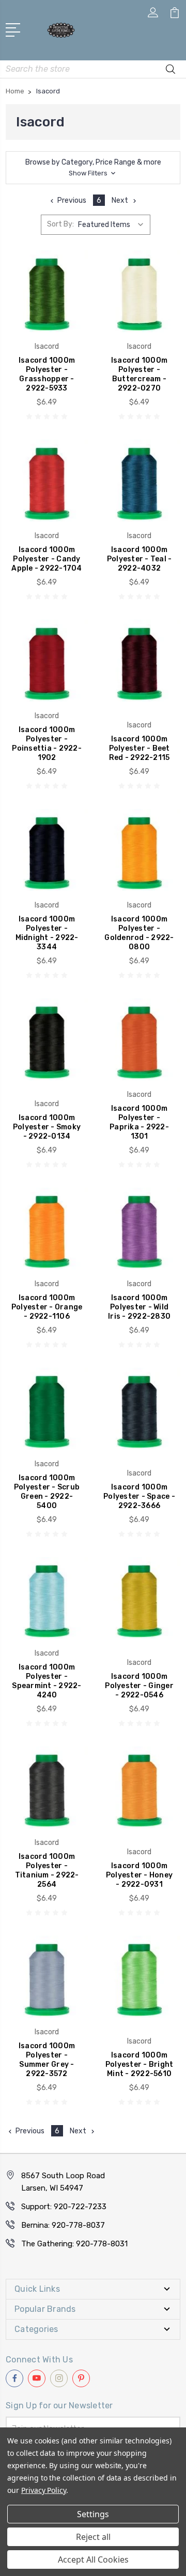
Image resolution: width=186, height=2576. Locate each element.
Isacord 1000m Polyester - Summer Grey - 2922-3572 (47, 2060)
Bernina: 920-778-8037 (63, 2225)
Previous (72, 200)
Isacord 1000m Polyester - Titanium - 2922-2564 (47, 1870)
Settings (93, 2514)
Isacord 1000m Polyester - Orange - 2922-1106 (47, 1307)
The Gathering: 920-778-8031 (74, 2244)
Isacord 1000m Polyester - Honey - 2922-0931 (139, 1875)
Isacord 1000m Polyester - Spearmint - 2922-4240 (47, 1681)
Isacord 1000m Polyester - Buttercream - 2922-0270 (139, 374)
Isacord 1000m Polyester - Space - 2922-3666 (139, 1496)
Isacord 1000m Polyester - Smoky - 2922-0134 (47, 1127)
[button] (93, 168)
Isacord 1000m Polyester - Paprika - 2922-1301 (139, 1122)
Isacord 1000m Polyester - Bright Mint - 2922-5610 (139, 2064)
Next (120, 200)
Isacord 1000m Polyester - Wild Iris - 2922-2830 (139, 1307)
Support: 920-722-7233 (64, 2207)
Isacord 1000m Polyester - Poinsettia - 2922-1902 (47, 744)
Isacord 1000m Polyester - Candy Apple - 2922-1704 (47, 559)
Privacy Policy (44, 2490)
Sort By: (60, 224)
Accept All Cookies (93, 2559)
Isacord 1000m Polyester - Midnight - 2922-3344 (47, 933)
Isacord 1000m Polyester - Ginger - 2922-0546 (139, 1686)
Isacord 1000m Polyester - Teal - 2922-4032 (139, 559)
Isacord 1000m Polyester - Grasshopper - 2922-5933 (47, 374)
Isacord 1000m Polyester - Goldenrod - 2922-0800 (139, 933)
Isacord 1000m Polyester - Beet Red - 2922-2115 (139, 748)
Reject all (93, 2537)
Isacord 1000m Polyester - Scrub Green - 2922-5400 (47, 1492)
